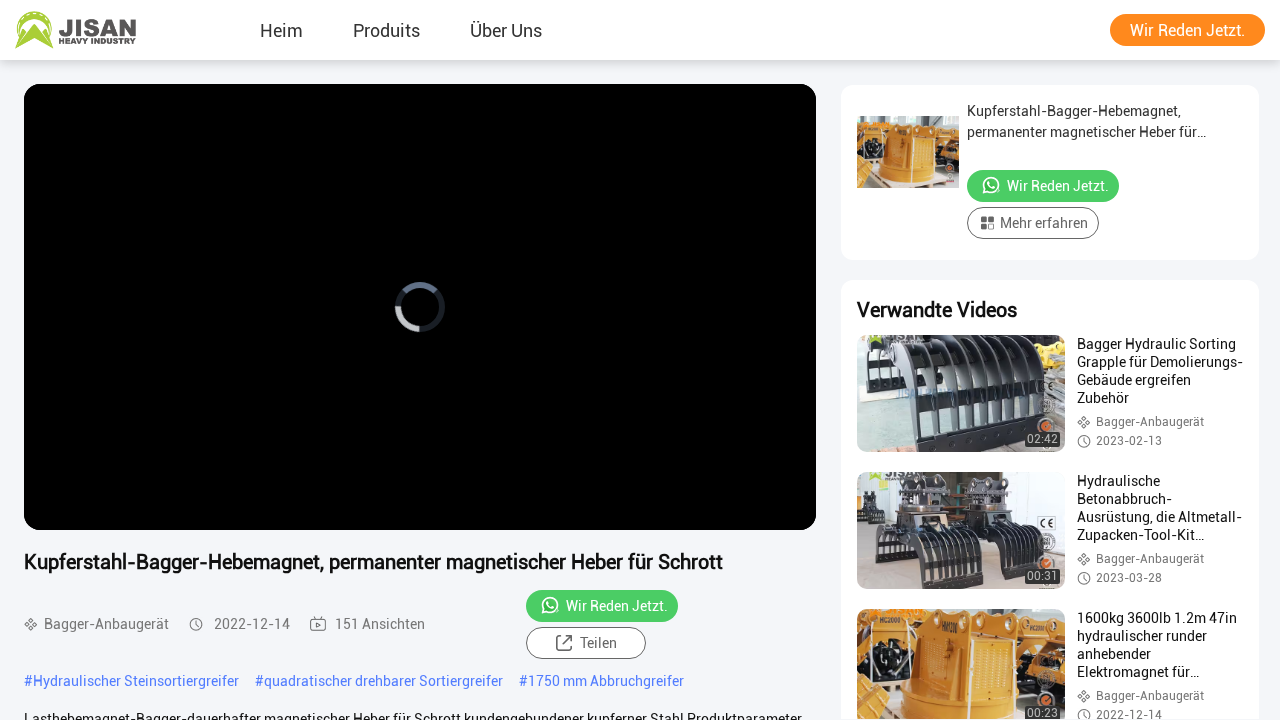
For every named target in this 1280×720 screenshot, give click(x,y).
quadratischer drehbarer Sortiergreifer (383, 681)
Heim (281, 30)
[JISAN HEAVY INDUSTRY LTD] (75, 30)
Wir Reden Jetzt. (1187, 30)
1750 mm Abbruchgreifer (606, 681)
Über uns (506, 30)
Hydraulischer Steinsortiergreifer (136, 681)
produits (386, 30)
